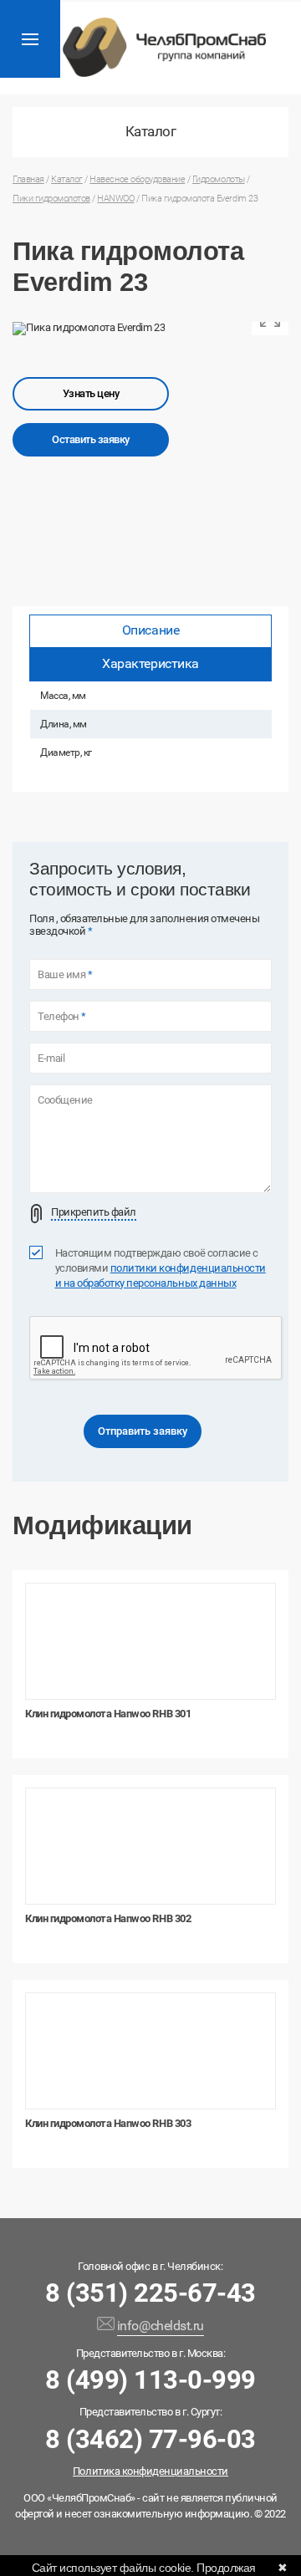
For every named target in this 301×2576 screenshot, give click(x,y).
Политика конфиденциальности (150, 2471)
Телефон (62, 1017)
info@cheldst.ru (161, 2326)
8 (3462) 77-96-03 (150, 2439)
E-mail (51, 1058)
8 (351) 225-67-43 (150, 2293)
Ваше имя (65, 975)
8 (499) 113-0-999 (150, 2380)
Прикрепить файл (94, 1212)
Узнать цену (91, 393)
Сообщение (65, 1100)
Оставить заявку (91, 439)
